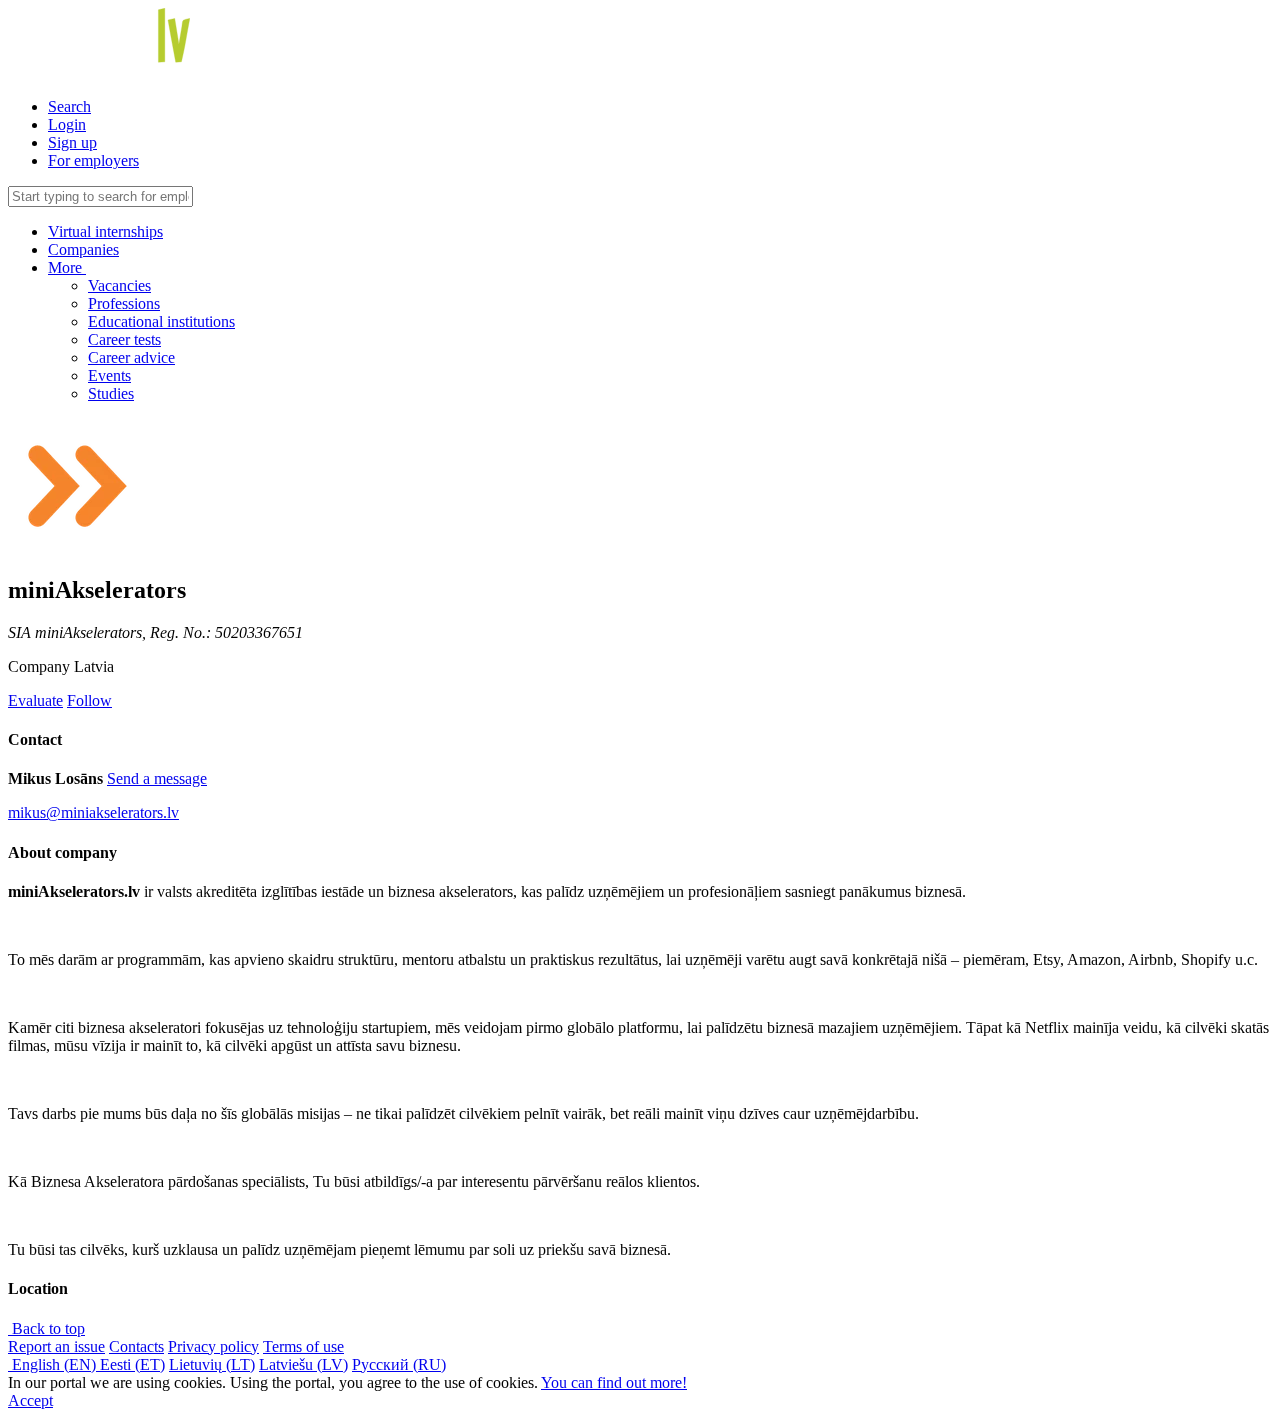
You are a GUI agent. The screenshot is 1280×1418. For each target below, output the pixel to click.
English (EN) (54, 1364)
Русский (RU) (399, 1364)
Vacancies (119, 285)
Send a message (157, 778)
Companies (83, 249)
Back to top (46, 1328)
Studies (111, 393)
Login (67, 124)
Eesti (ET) (132, 1364)
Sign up (72, 142)
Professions (124, 303)
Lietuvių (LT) (212, 1364)
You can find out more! (614, 1382)
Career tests (124, 339)
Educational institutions (161, 321)
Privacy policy (213, 1346)
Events (109, 375)
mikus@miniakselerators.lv (93, 812)
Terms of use (303, 1346)
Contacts (136, 1346)
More (67, 267)
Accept (30, 1400)
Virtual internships (105, 231)
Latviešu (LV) (303, 1364)
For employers (93, 160)
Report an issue (56, 1346)
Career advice (131, 357)
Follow (89, 700)
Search (69, 106)
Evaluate (35, 700)
